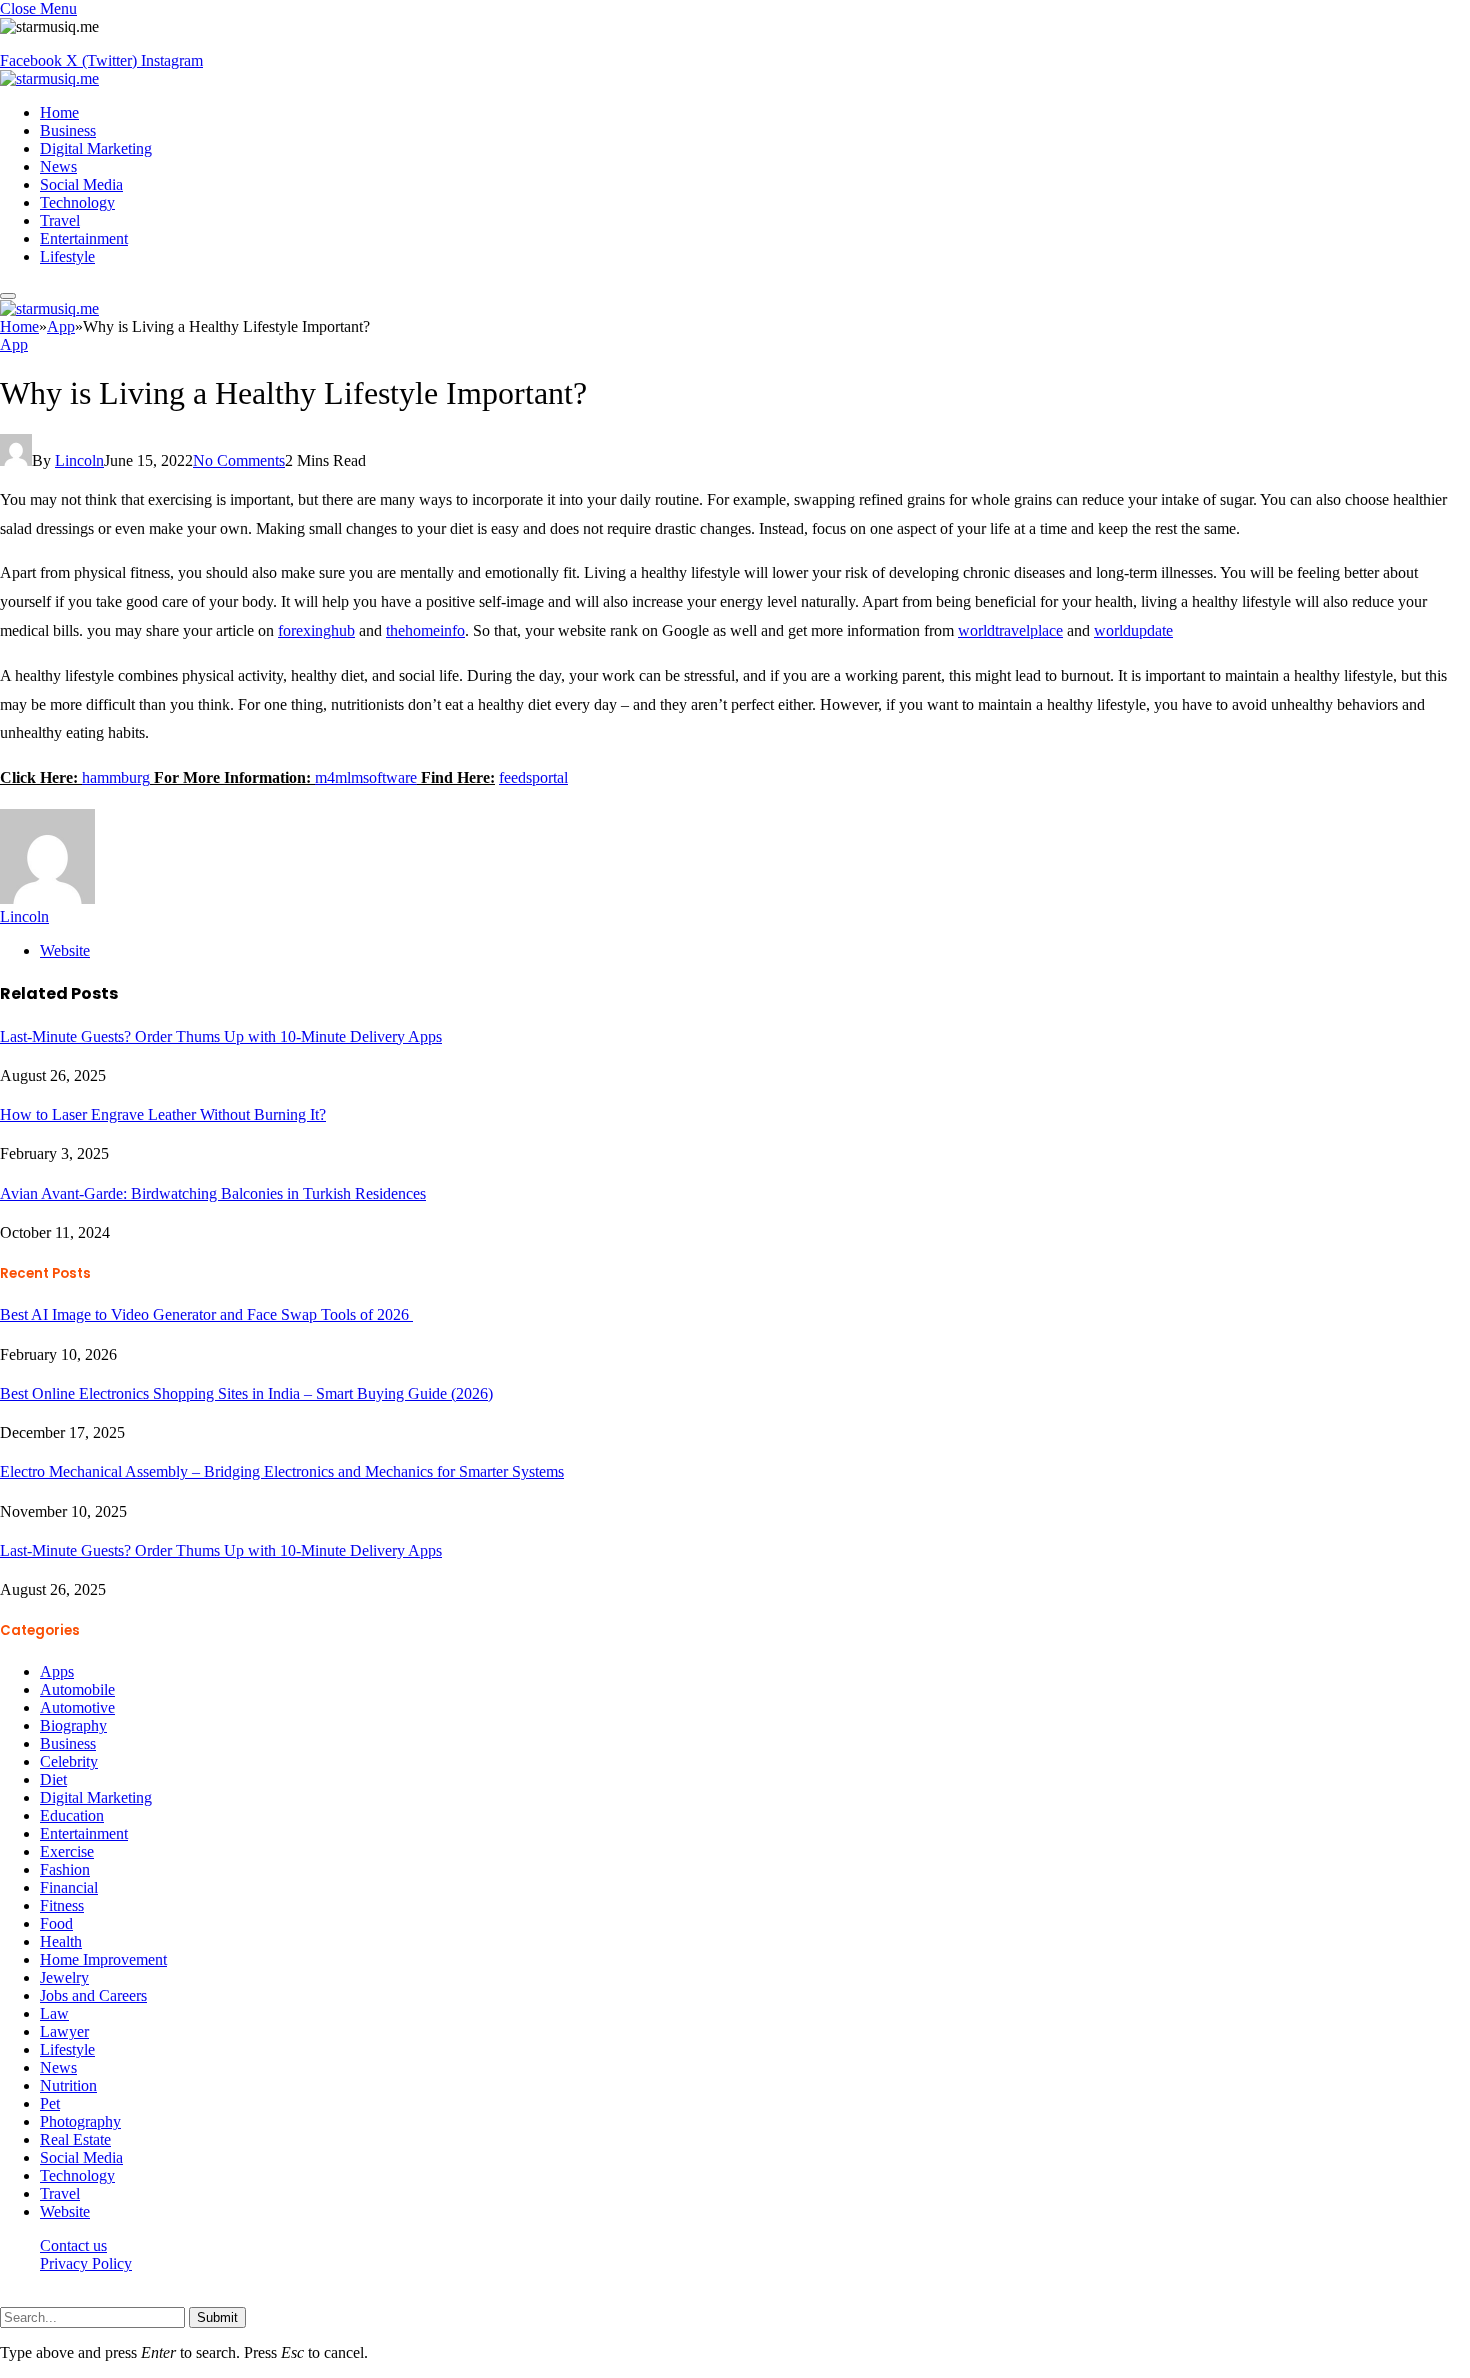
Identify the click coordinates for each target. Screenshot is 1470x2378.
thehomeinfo (425, 630)
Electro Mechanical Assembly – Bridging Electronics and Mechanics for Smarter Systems (282, 1471)
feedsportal (533, 777)
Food (56, 1923)
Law (54, 2013)
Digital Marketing (96, 148)
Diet (53, 1779)
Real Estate (75, 2139)
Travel (60, 220)
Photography (80, 2121)
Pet (50, 2103)
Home (59, 112)
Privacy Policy (86, 2263)
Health (61, 1941)
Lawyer (64, 2031)
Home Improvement (103, 1959)
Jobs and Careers (93, 1995)
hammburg (116, 777)
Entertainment (84, 238)
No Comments (239, 460)
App (14, 344)
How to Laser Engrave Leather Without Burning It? (163, 1114)
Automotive (77, 1707)
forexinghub (316, 630)
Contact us (73, 2245)
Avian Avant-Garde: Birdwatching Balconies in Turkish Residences (213, 1193)
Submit (217, 2317)
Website (65, 2211)
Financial (69, 1887)
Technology (77, 202)
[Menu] (8, 296)
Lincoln (79, 460)
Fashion (65, 1869)
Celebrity (69, 1761)
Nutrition (68, 2085)
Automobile (77, 1689)
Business (68, 130)
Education (72, 1815)
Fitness (62, 1905)
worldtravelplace (1010, 630)
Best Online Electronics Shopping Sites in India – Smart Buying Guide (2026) (246, 1393)
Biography (73, 1725)
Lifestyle (67, 256)
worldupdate (1133, 630)
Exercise (67, 1851)
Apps (57, 1671)
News (58, 166)
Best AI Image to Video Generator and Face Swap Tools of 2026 (206, 1314)
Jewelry (64, 1977)
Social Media (81, 184)
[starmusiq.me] (49, 78)
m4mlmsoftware (366, 777)
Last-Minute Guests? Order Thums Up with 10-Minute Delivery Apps (221, 1036)
